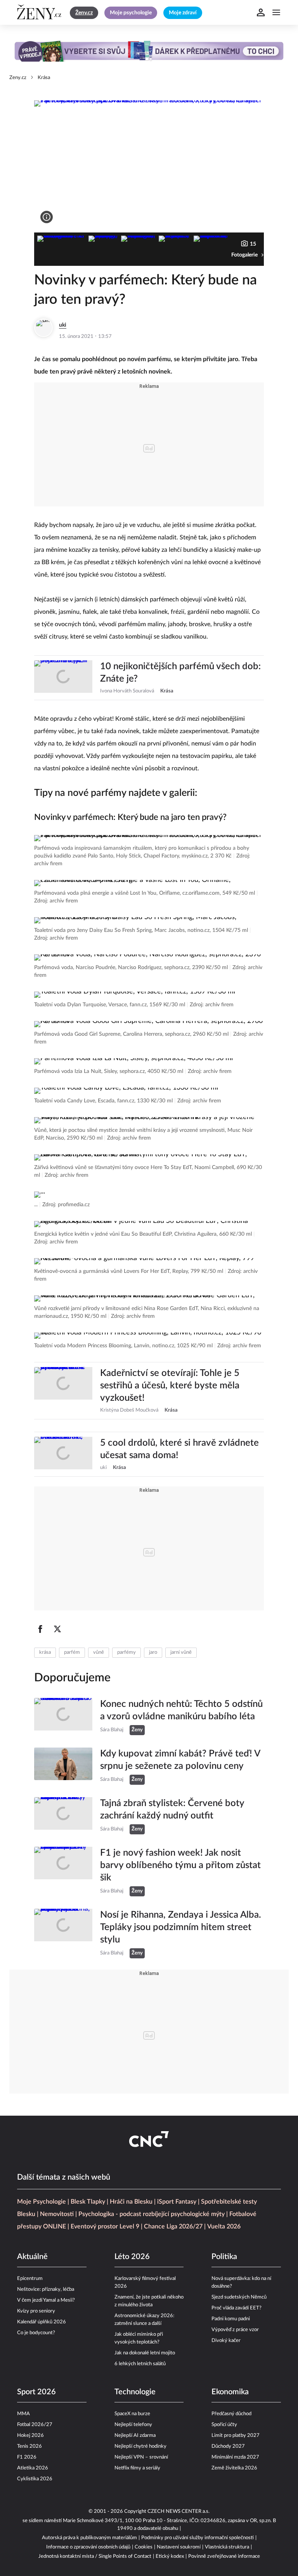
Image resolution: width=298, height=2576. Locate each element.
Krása (44, 78)
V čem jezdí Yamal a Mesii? (46, 2300)
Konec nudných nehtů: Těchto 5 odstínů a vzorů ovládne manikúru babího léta (181, 1710)
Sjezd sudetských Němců (239, 2297)
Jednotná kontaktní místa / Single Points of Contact (95, 2556)
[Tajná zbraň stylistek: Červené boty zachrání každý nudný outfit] (63, 1816)
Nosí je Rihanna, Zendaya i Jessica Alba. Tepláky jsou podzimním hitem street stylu (181, 1927)
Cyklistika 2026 (35, 2479)
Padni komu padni (231, 2319)
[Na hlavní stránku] (40, 12)
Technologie (135, 2392)
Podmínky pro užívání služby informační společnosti (198, 2538)
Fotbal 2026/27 (35, 2425)
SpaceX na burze (132, 2414)
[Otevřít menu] (276, 12)
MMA (23, 2414)
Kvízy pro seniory (36, 2311)
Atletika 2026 (33, 2468)
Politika (224, 2257)
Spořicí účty (224, 2425)
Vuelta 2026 (224, 2226)
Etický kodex (170, 2556)
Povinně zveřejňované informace (224, 2556)
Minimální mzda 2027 (235, 2457)
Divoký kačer (226, 2341)
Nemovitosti (57, 2214)
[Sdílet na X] (57, 1629)
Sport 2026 (36, 2392)
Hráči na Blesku (131, 2202)
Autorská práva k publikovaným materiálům (89, 2538)
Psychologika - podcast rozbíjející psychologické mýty (152, 2214)
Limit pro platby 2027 (236, 2436)
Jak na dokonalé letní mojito (145, 2353)
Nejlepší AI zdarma (135, 2436)
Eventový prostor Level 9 (105, 2226)
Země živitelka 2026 (234, 2468)
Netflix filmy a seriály (137, 2468)
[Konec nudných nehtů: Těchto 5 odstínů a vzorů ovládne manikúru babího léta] (63, 1717)
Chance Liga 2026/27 (173, 2226)
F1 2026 (27, 2457)
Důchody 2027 (228, 2446)
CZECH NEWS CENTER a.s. (178, 2511)
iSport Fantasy (177, 2202)
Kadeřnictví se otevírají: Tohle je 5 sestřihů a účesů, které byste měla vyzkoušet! (170, 1386)
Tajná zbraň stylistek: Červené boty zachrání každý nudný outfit (172, 1810)
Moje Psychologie (42, 2202)
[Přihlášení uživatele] (261, 12)
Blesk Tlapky (88, 2202)
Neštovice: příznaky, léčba (46, 2289)
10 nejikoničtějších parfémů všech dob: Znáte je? (180, 673)
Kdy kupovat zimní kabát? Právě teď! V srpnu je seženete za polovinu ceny (180, 1760)
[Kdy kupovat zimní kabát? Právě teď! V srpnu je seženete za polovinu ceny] (63, 1766)
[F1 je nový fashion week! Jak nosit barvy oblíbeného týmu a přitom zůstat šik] (63, 1872)
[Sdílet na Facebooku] (40, 1629)
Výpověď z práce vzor (235, 2330)
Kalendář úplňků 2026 (42, 2322)
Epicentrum (30, 2279)
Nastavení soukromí (179, 2547)
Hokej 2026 (30, 2436)
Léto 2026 (132, 2257)
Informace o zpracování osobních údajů (88, 2547)
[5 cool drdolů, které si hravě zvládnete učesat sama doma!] (63, 1454)
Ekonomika (230, 2392)
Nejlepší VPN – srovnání (141, 2457)
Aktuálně (32, 2257)
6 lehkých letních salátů (140, 2364)
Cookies (144, 2547)
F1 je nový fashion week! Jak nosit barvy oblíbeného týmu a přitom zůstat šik (180, 1865)
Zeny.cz (18, 78)
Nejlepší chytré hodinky (140, 2446)
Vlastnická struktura (227, 2547)
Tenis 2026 (29, 2446)
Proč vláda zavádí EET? (236, 2308)
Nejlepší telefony (133, 2425)
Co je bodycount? (36, 2333)
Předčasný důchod (231, 2414)
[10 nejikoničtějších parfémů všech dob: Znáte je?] (63, 678)
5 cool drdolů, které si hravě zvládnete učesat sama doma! (179, 1449)
